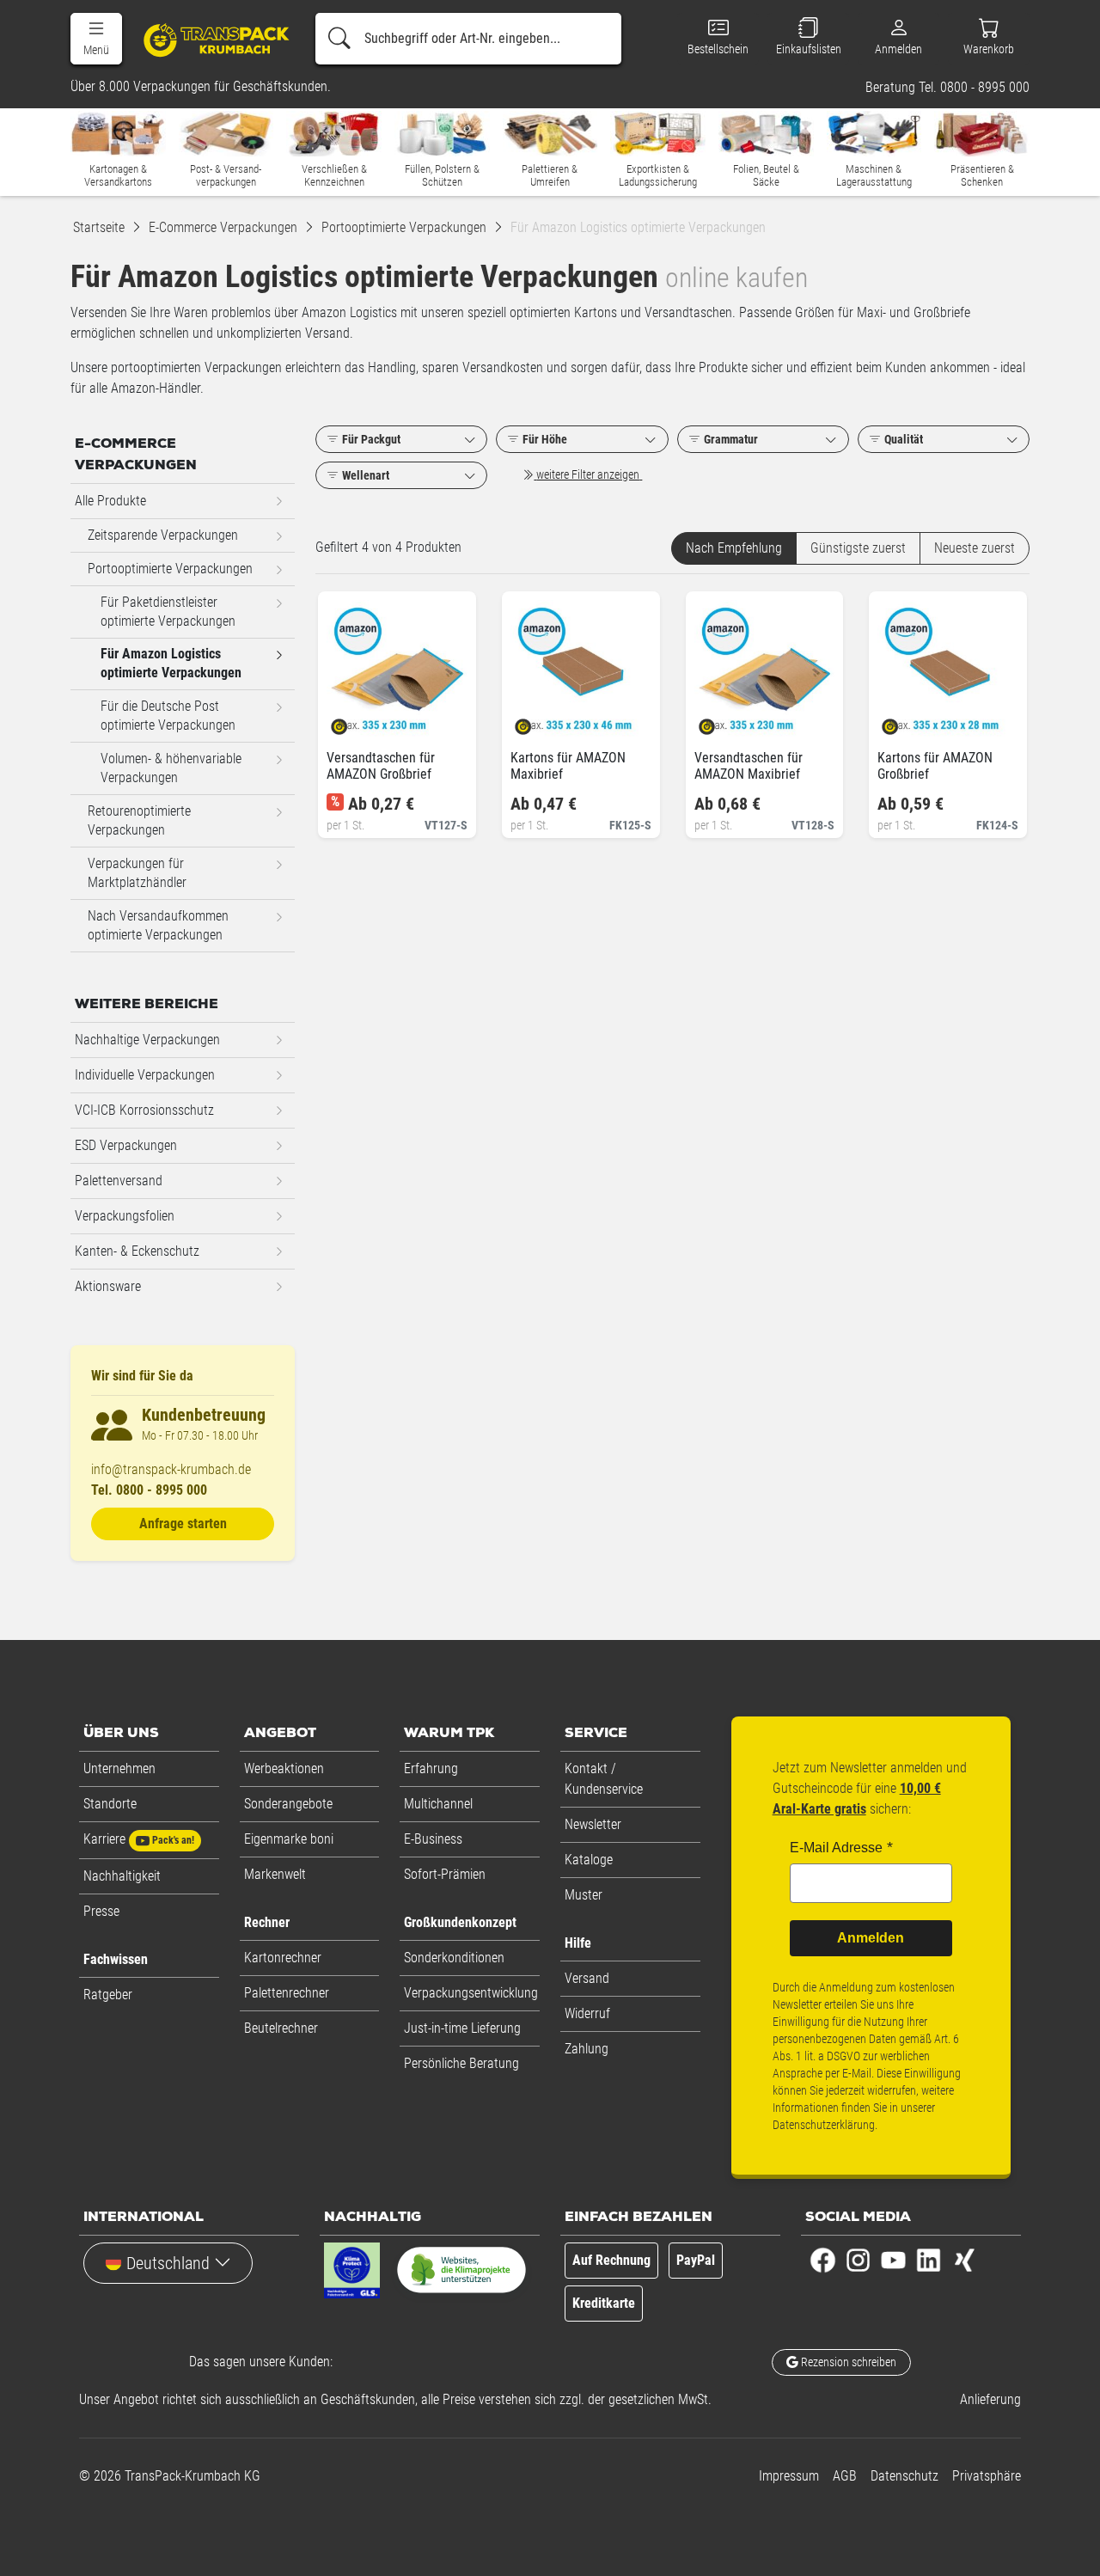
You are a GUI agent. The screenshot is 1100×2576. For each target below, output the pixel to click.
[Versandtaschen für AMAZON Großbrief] (354, 722)
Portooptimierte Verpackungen (170, 569)
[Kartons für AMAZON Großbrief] (904, 722)
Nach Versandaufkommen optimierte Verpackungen (158, 925)
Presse (101, 1911)
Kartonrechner (283, 1958)
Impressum (789, 2476)
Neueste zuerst (975, 548)
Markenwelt (275, 1874)
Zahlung (587, 2049)
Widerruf (587, 2013)
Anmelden (871, 1938)
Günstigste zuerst (858, 548)
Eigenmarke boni (289, 1839)
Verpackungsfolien (125, 1216)
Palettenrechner (287, 1993)
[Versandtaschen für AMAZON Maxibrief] (721, 722)
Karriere (139, 1839)
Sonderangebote (288, 1804)
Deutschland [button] (168, 2263)
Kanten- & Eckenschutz (137, 1251)
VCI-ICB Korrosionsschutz (144, 1110)
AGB (845, 2476)
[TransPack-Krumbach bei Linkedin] (929, 2259)
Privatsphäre (987, 2476)
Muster (584, 1895)
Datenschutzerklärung (824, 2125)
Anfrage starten (183, 1524)
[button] (96, 39)
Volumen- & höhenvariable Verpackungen (171, 768)
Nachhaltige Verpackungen (147, 1040)
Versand (587, 1978)
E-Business (433, 1839)
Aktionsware (108, 1286)
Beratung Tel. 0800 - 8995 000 (947, 88)
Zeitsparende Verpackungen (163, 535)
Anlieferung (990, 2399)
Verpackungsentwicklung (471, 1993)
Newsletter (593, 1824)
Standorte (110, 1804)
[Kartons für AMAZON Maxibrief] (538, 722)
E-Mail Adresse (836, 1848)
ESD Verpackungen (126, 1145)
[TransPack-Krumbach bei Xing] (964, 2259)
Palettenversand (119, 1181)
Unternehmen (119, 1768)
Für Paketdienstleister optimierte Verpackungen (168, 612)
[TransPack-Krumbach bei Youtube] (893, 2259)
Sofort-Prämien (445, 1874)
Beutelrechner (281, 2028)
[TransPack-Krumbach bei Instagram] (858, 2259)
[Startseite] (210, 40)
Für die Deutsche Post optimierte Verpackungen (168, 716)
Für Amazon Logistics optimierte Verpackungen (171, 663)
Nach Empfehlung (734, 548)
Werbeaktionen (284, 1768)
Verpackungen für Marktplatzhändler (137, 873)
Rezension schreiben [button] (847, 2362)
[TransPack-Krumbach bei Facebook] (823, 2259)
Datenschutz (904, 2476)
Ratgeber (108, 1995)
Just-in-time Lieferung (462, 2028)
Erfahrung (431, 1768)
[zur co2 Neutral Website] (461, 2273)
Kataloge (589, 1860)
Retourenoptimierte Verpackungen (139, 820)
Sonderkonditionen (454, 1958)
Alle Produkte (110, 501)
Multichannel (438, 1804)
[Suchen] (339, 39)
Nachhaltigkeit (122, 1876)
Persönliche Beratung (461, 2063)
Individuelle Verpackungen (145, 1075)
